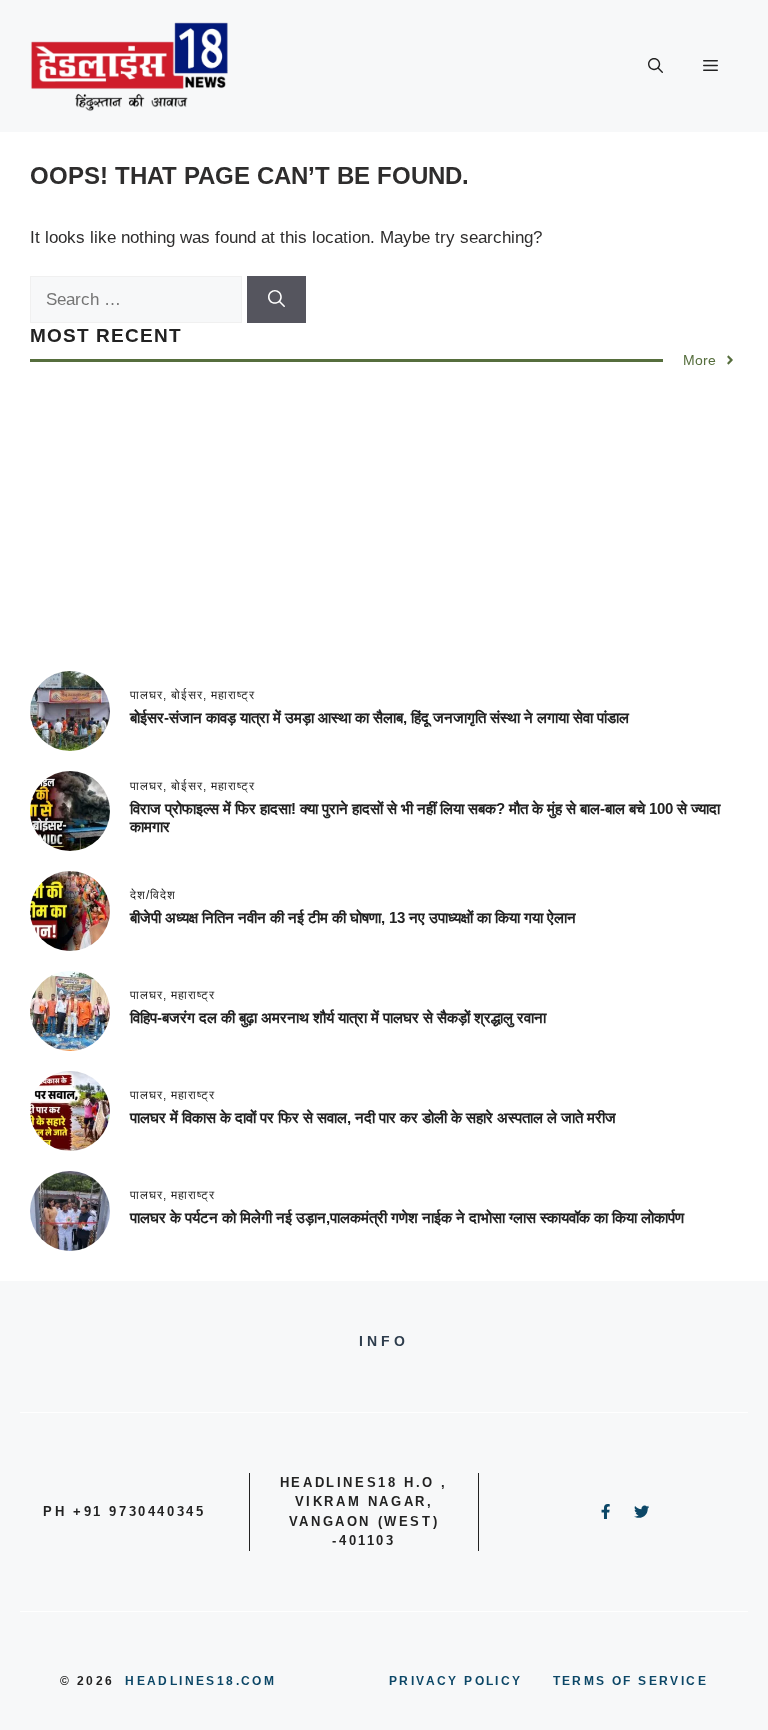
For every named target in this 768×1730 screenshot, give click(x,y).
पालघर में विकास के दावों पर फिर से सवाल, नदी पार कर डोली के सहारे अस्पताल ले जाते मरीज (373, 1117)
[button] (655, 66)
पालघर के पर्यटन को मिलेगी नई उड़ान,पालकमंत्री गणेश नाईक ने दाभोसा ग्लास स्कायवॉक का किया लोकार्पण (407, 1217)
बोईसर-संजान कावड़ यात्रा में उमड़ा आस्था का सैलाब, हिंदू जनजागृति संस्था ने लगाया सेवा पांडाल (379, 717)
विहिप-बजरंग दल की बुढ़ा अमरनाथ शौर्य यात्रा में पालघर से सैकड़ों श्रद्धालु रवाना (338, 1017)
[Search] (276, 300)
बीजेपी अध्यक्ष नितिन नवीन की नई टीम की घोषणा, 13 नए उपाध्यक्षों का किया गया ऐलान (353, 917)
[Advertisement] (384, 531)
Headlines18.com (200, 1681)
